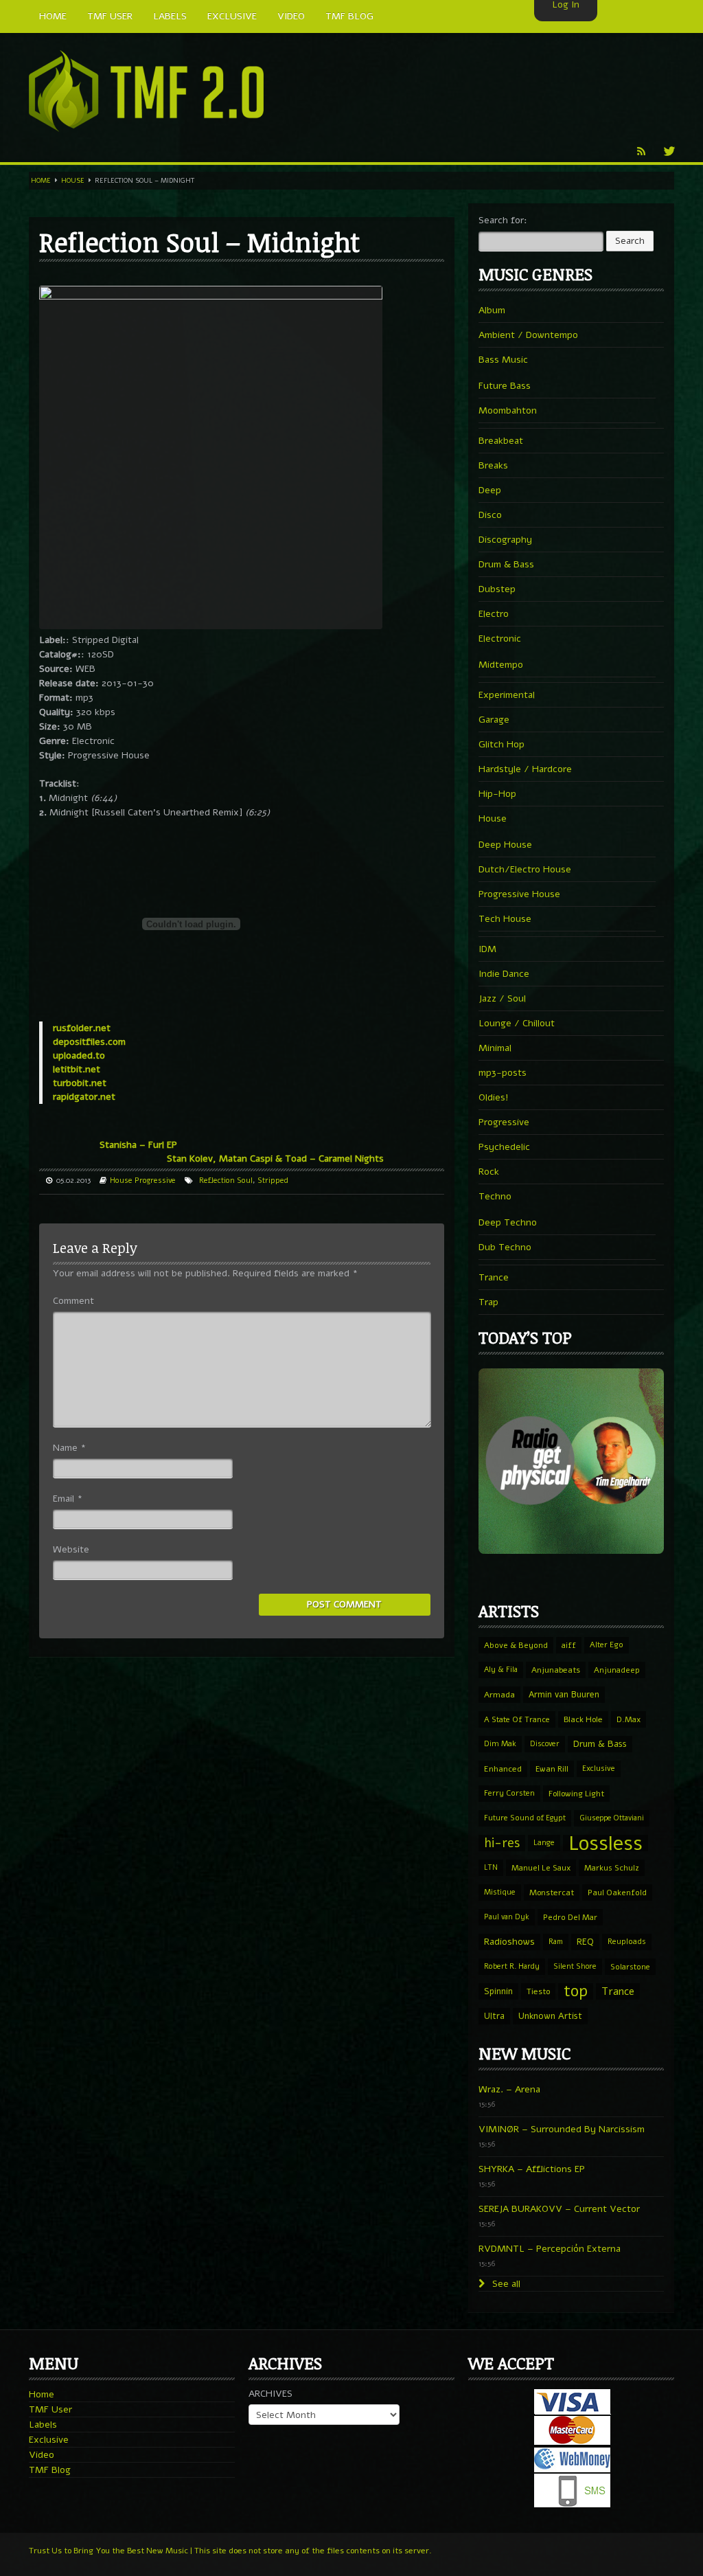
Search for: (503, 220)
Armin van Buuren (564, 1694)
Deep (490, 490)
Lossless (606, 1843)
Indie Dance (504, 974)
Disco (490, 515)
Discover (545, 1744)
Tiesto (538, 1991)
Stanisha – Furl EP (138, 1145)
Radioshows (509, 1942)
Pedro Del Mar (570, 1917)
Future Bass (505, 386)
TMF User (50, 2409)
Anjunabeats (556, 1670)
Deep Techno (508, 1222)
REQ (585, 1942)
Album (492, 310)
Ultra (494, 2016)
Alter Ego (607, 1645)
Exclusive (599, 1769)
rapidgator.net (84, 1097)
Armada (499, 1695)
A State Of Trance (517, 1719)
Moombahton (508, 410)
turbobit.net (80, 1083)
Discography (505, 540)
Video (42, 2455)
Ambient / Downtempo (528, 335)
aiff (569, 1645)
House (73, 181)
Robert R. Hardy (512, 1966)
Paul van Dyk (507, 1917)
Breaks (493, 465)
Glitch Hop (502, 744)
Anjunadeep (617, 1670)
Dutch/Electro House (525, 869)
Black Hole (583, 1719)
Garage (494, 720)
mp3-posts (503, 1073)
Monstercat (552, 1893)
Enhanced (503, 1769)
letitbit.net (77, 1069)
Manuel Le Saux (541, 1868)
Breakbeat (501, 441)
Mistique (500, 1892)
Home (41, 181)
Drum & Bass (506, 564)
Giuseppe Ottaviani (612, 1818)
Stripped (273, 1180)
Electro (494, 614)
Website (71, 1549)
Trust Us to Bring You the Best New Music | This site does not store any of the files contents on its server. (230, 2551)
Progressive (155, 1180)
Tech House (505, 919)
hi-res (502, 1843)
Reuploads (627, 1942)
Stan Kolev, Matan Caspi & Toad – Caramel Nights (275, 1159)
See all (505, 2284)
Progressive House (519, 894)
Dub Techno (505, 1247)
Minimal (495, 1048)
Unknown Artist (550, 2016)
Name (69, 1448)
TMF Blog (50, 2470)
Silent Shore (575, 1966)
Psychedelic (504, 1147)
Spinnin (498, 1991)
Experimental (507, 695)
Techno (495, 1196)
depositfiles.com (89, 1042)
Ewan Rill (552, 1769)
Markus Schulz (612, 1868)
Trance (494, 1277)
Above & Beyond (516, 1645)
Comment (73, 1301)
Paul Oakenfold (617, 1893)
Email (68, 1499)
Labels (43, 2425)
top (576, 1991)
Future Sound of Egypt (525, 1818)
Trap (488, 1302)
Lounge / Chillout (517, 1023)
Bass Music (503, 360)
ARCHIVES (270, 2394)
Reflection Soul (226, 1180)
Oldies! (494, 1097)
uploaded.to (79, 1055)
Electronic (500, 639)
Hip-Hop (497, 794)
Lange (544, 1843)
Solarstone (630, 1967)
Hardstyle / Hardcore (525, 769)
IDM (487, 949)
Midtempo (501, 665)
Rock (489, 1172)
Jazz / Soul (502, 998)
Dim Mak (500, 1744)
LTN (491, 1867)
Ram (556, 1942)
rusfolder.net (82, 1028)
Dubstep (497, 589)
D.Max (629, 1719)
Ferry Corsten (509, 1793)
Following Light (576, 1794)
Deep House (505, 845)
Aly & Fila (501, 1670)
